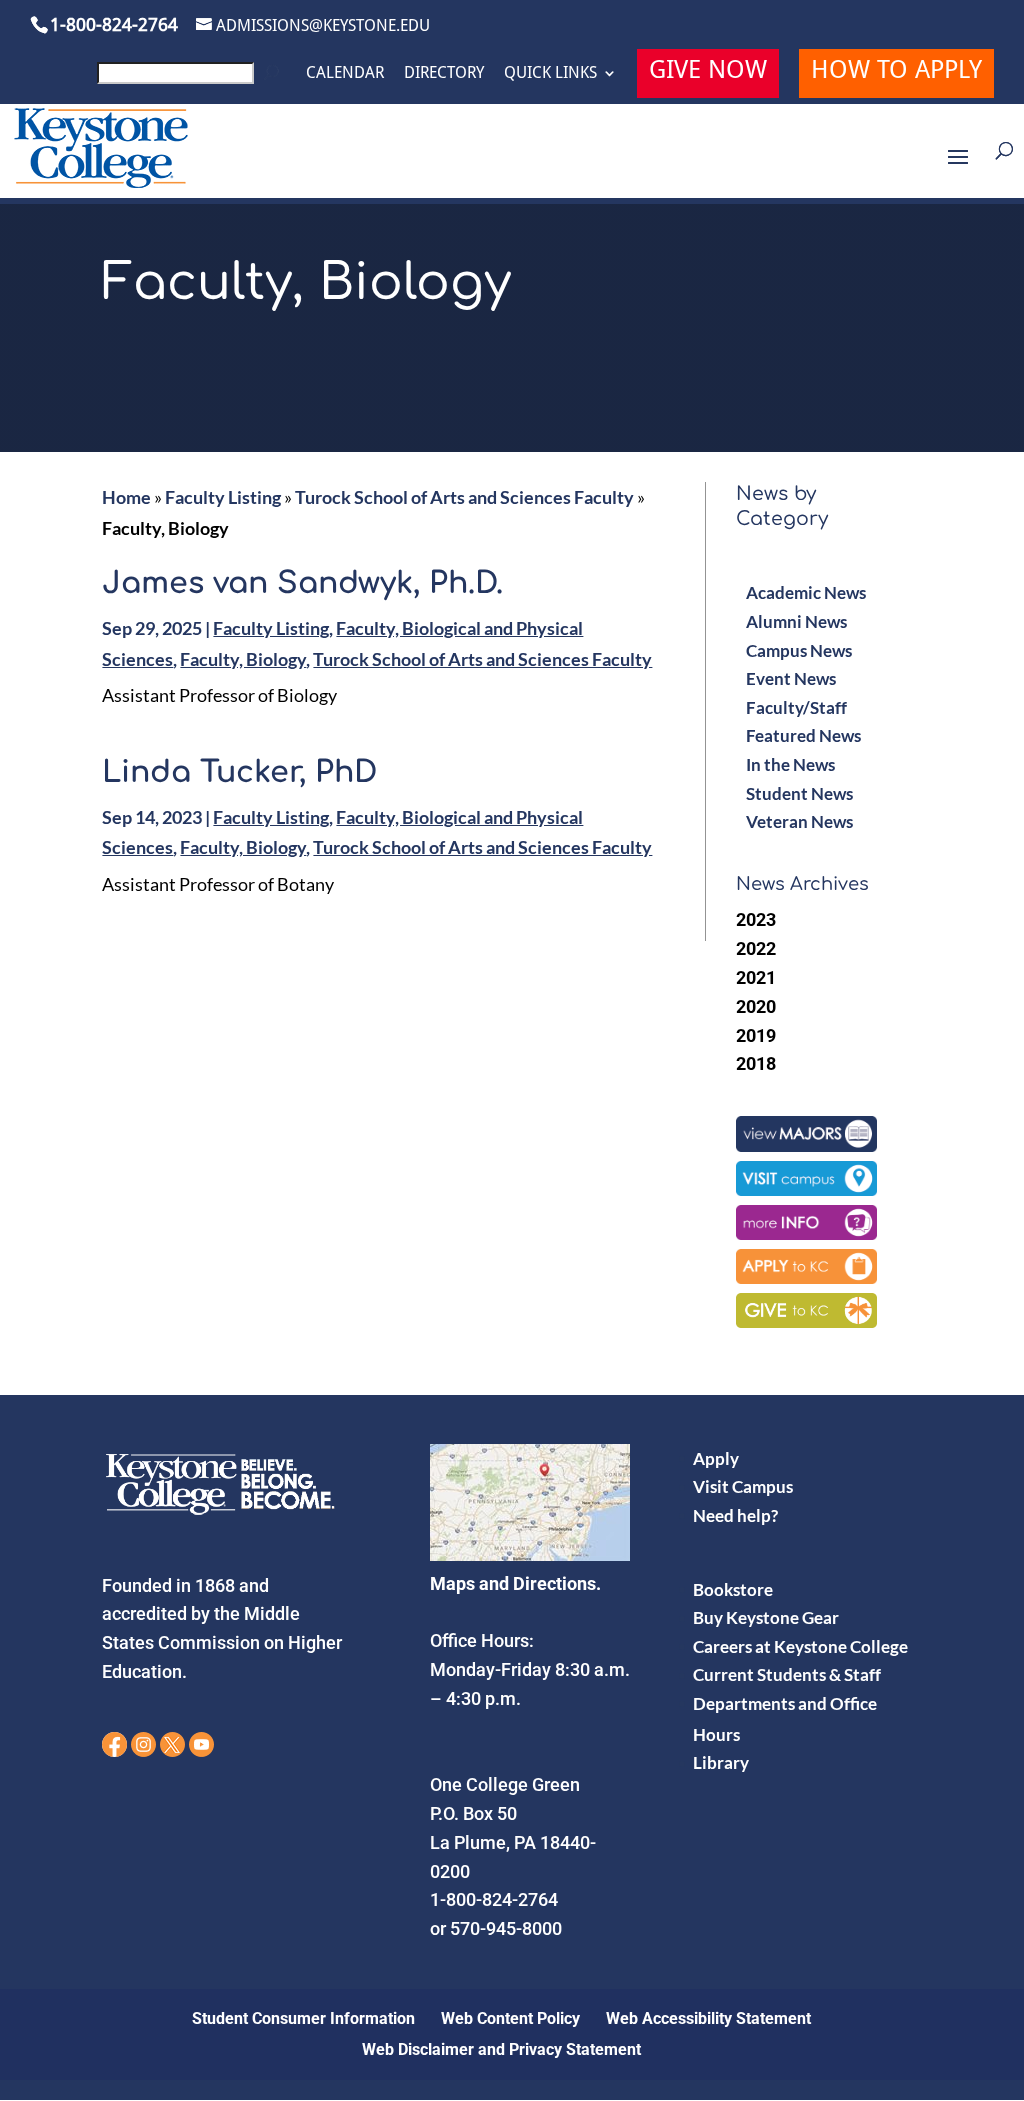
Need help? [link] (735, 1515)
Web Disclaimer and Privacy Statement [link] (501, 2049)
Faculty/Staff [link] (796, 707)
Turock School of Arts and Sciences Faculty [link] (464, 497)
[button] (958, 170)
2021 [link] (756, 977)
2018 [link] (756, 1063)
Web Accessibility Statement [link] (708, 2018)
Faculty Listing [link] (223, 497)
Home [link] (126, 497)
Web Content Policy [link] (510, 2018)
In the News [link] (790, 764)
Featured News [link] (803, 735)
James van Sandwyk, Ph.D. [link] (302, 583)
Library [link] (721, 1762)
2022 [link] (756, 948)
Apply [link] (716, 1458)
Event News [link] (791, 678)
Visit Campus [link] (743, 1486)
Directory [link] (444, 73)
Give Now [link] (708, 72)
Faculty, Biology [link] (243, 659)
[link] (191, 78)
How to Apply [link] (896, 72)
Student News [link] (799, 793)
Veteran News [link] (799, 821)
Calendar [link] (345, 73)
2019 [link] (756, 1035)
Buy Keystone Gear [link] (766, 1617)
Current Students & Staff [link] (787, 1674)
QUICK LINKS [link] (550, 73)
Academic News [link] (806, 592)
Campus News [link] (799, 650)
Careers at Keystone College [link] (800, 1646)
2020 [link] (756, 1006)
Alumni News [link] (796, 621)
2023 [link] (756, 919)
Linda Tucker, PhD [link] (239, 772)
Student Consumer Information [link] (303, 2018)
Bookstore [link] (733, 1589)
